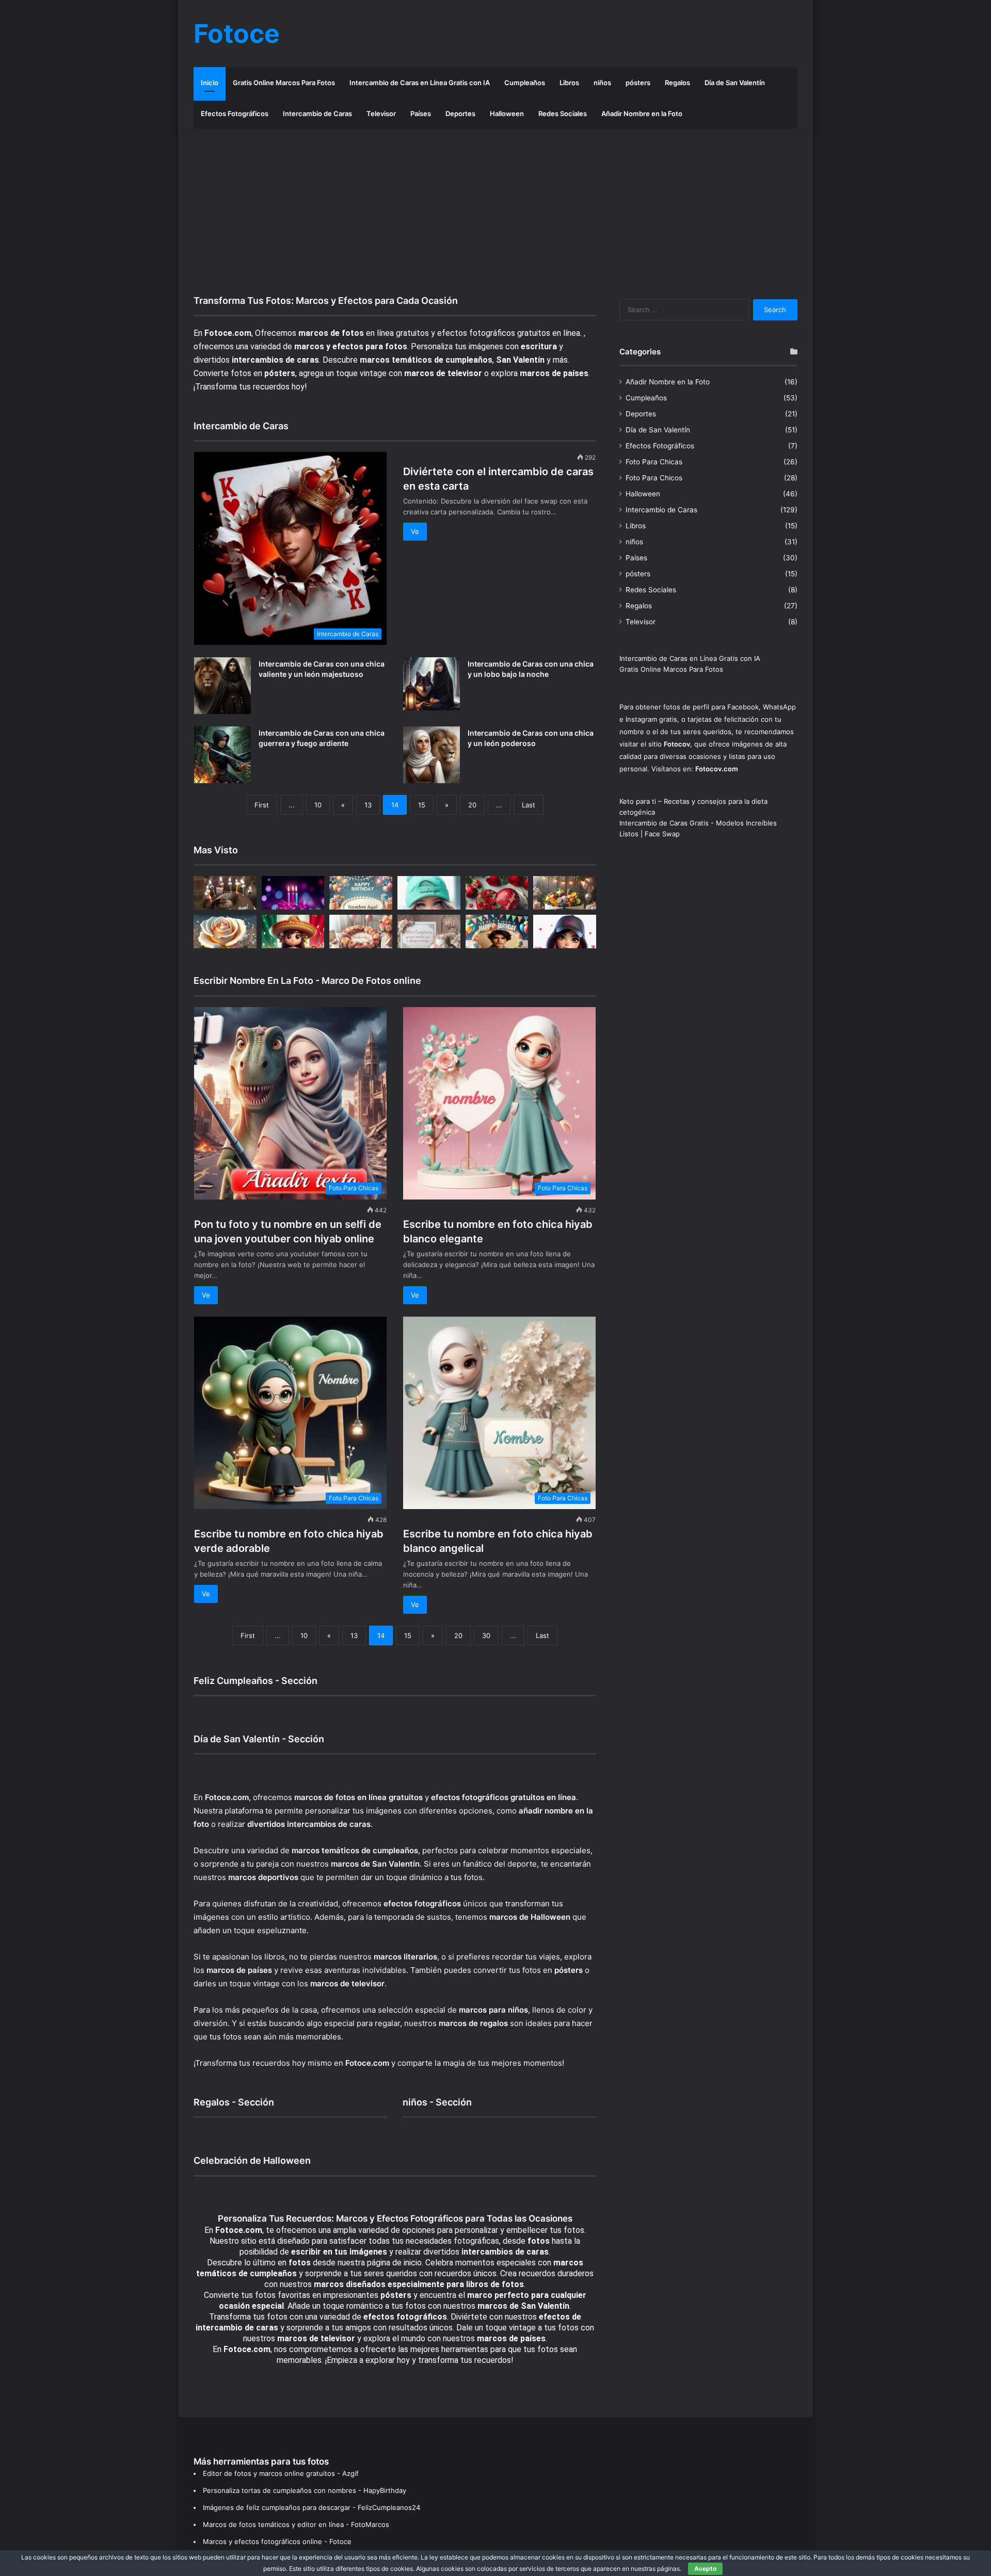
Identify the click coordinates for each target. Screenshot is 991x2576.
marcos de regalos (473, 2023)
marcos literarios (405, 1957)
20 (472, 805)
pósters (638, 83)
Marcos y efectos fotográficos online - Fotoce (277, 2541)
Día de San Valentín (735, 83)
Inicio (210, 83)
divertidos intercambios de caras (309, 1824)
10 (318, 805)
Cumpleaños (525, 83)
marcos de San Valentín (375, 1864)
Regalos (677, 83)
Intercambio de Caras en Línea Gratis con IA (420, 83)
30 (486, 1635)
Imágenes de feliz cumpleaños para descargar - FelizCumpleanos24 (311, 2507)
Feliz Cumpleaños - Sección (255, 1681)
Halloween (507, 114)
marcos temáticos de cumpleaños (355, 1850)
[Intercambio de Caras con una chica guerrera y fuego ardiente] (222, 755)
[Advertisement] (495, 212)
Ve (415, 531)
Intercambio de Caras (317, 114)
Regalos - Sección (234, 2102)
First (262, 805)
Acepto (705, 2569)
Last (529, 805)
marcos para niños (493, 2010)
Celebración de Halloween (252, 2160)
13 (368, 805)
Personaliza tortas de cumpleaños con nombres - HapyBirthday (305, 2490)
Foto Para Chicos (654, 478)
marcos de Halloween (530, 1917)
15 (422, 805)
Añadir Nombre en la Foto (642, 114)
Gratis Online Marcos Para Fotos (284, 83)
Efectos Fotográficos (235, 114)
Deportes (460, 114)
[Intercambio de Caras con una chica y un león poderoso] (431, 755)
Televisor (381, 114)
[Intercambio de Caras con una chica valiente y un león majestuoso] (222, 686)
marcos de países (239, 1970)
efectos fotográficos (422, 1903)
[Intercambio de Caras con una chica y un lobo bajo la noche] (431, 684)
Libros (569, 83)
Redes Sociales (563, 114)
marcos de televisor (347, 1983)
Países (421, 114)
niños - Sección (437, 2102)
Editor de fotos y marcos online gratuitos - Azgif (281, 2473)
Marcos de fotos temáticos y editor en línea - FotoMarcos (296, 2524)
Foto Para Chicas (654, 462)
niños (602, 83)
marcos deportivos (263, 1877)
